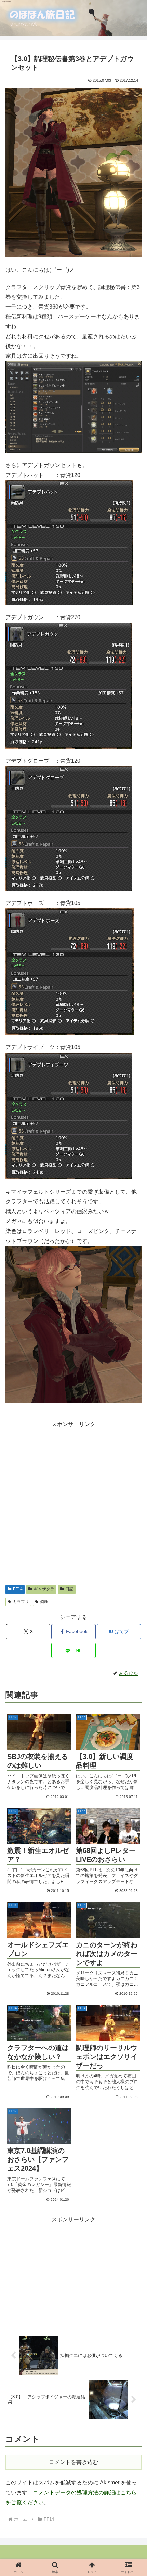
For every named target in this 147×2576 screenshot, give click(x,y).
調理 (44, 1602)
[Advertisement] (73, 1503)
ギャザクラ (44, 1589)
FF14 (18, 1589)
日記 (69, 1589)
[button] (127, 1412)
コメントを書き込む (73, 2462)
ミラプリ (21, 1602)
